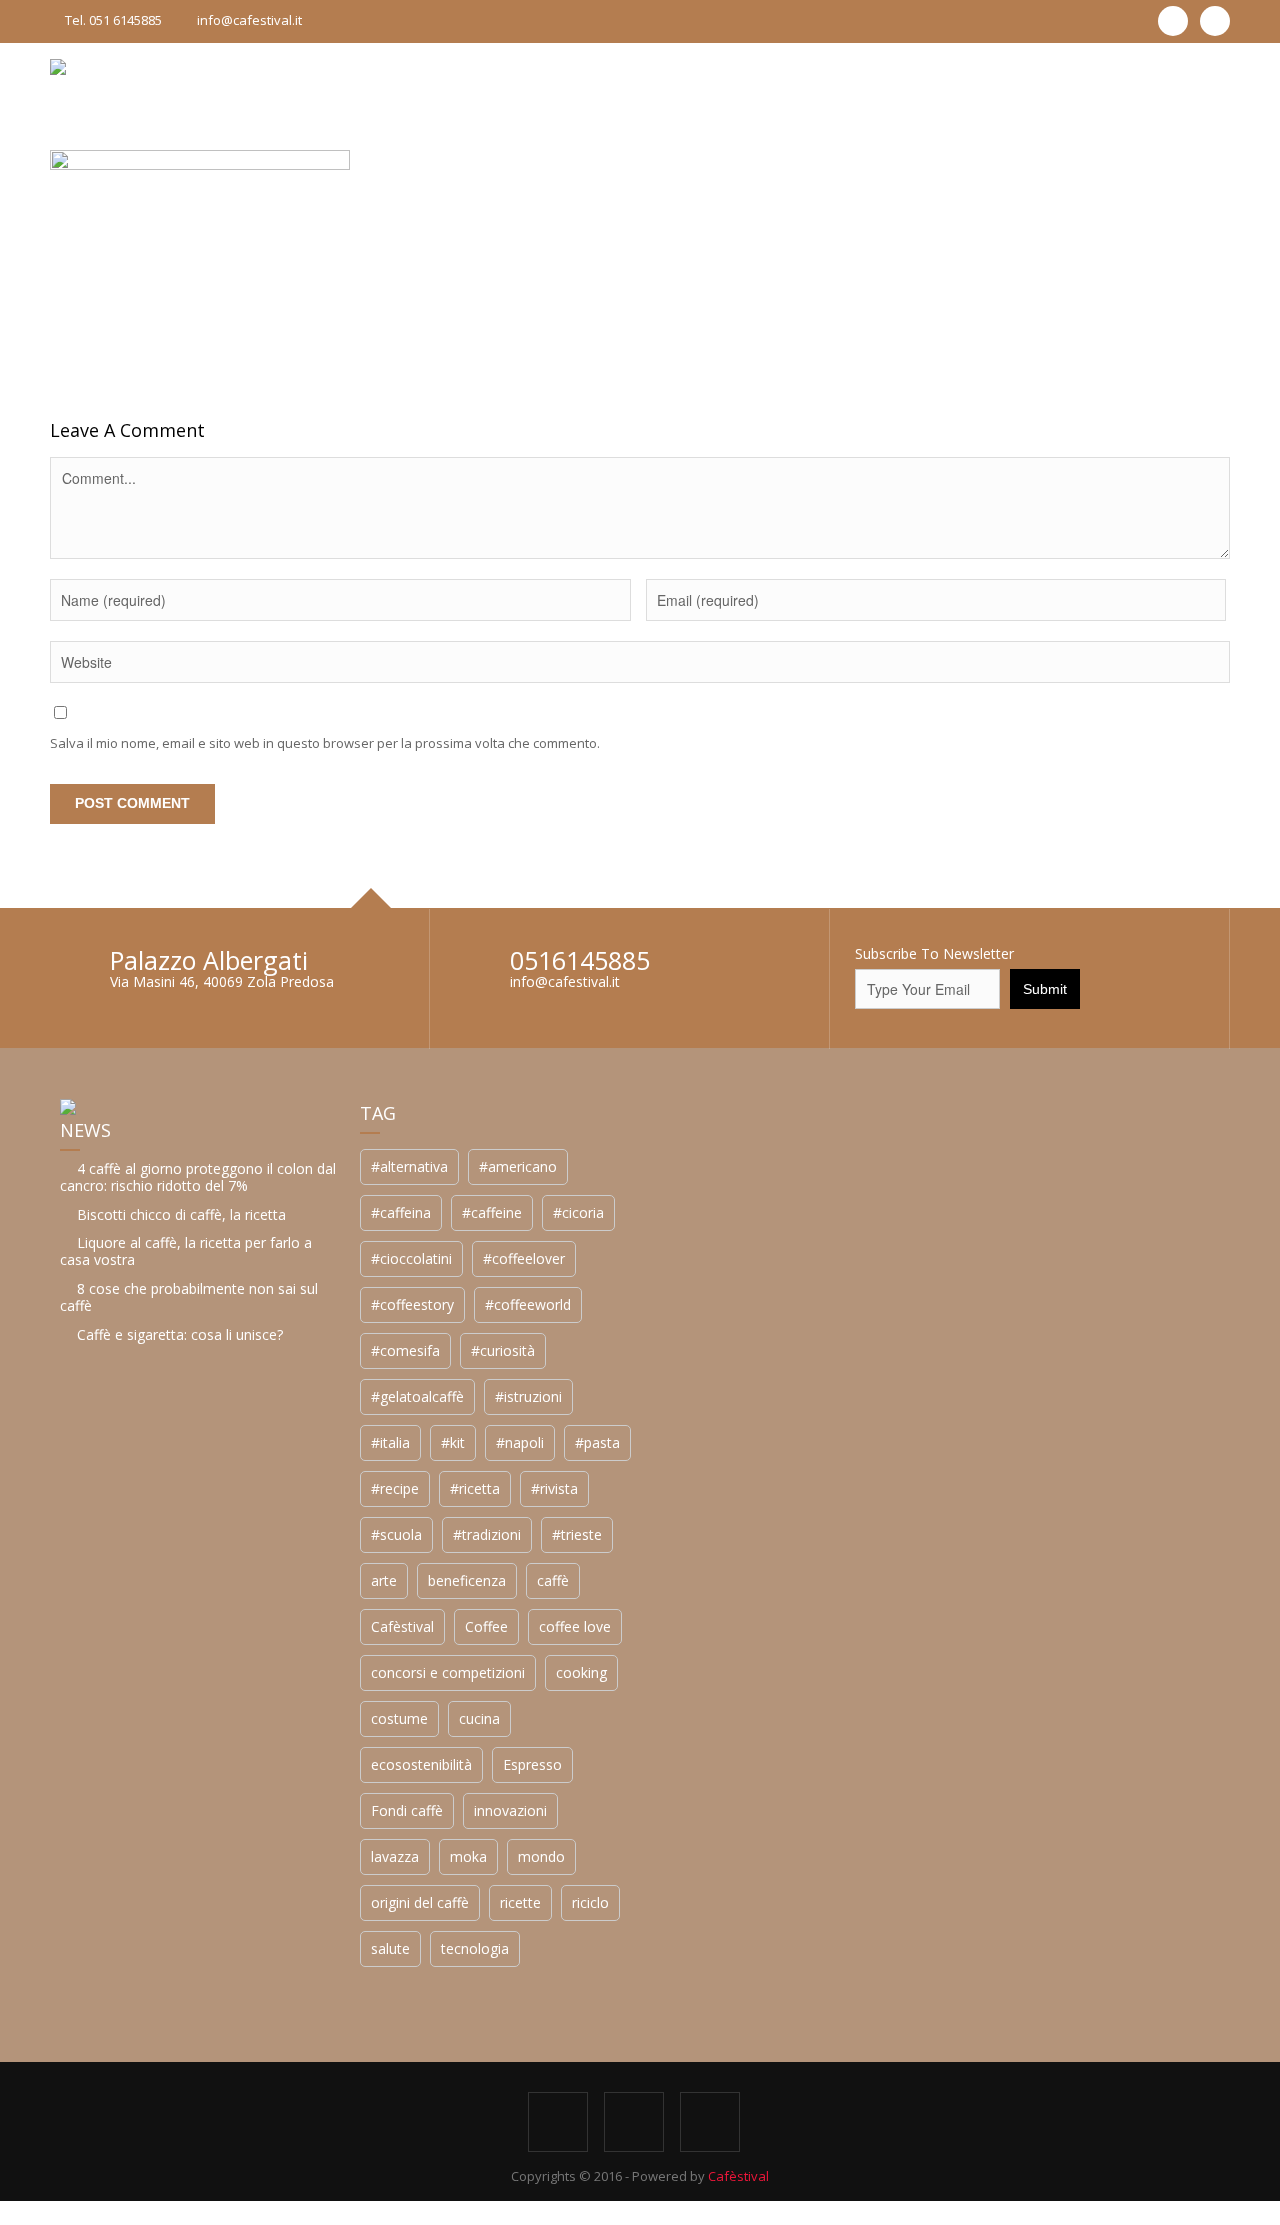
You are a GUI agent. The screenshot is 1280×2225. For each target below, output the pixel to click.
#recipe (395, 1488)
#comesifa (405, 1350)
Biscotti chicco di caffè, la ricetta (181, 1214)
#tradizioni (487, 1534)
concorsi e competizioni (448, 1672)
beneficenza (467, 1580)
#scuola (396, 1534)
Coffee (486, 1626)
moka (468, 1856)
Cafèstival (402, 1626)
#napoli (520, 1442)
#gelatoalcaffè (417, 1396)
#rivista (554, 1488)
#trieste (577, 1534)
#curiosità (503, 1350)
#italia (390, 1442)
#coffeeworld (528, 1304)
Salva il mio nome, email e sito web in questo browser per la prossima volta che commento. (325, 743)
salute (390, 1948)
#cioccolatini (411, 1258)
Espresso (532, 1764)
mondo (541, 1856)
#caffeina (401, 1212)
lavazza (395, 1856)
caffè (553, 1580)
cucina (479, 1718)
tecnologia (475, 1948)
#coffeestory (412, 1304)
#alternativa (409, 1166)
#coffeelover (524, 1258)
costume (399, 1718)
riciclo (590, 1902)
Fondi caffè (407, 1810)
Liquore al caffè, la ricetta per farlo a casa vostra (186, 1251)
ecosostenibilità (421, 1764)
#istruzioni (528, 1396)
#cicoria (578, 1212)
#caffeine (492, 1212)
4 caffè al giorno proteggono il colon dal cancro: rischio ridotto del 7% (198, 1177)
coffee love (575, 1626)
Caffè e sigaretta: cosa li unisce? (180, 1334)
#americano (518, 1166)
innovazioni (510, 1810)
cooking (581, 1672)
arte (384, 1580)
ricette (520, 1902)
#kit (453, 1442)
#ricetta (475, 1488)
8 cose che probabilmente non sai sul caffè (189, 1297)
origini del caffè (420, 1902)
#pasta (597, 1442)
